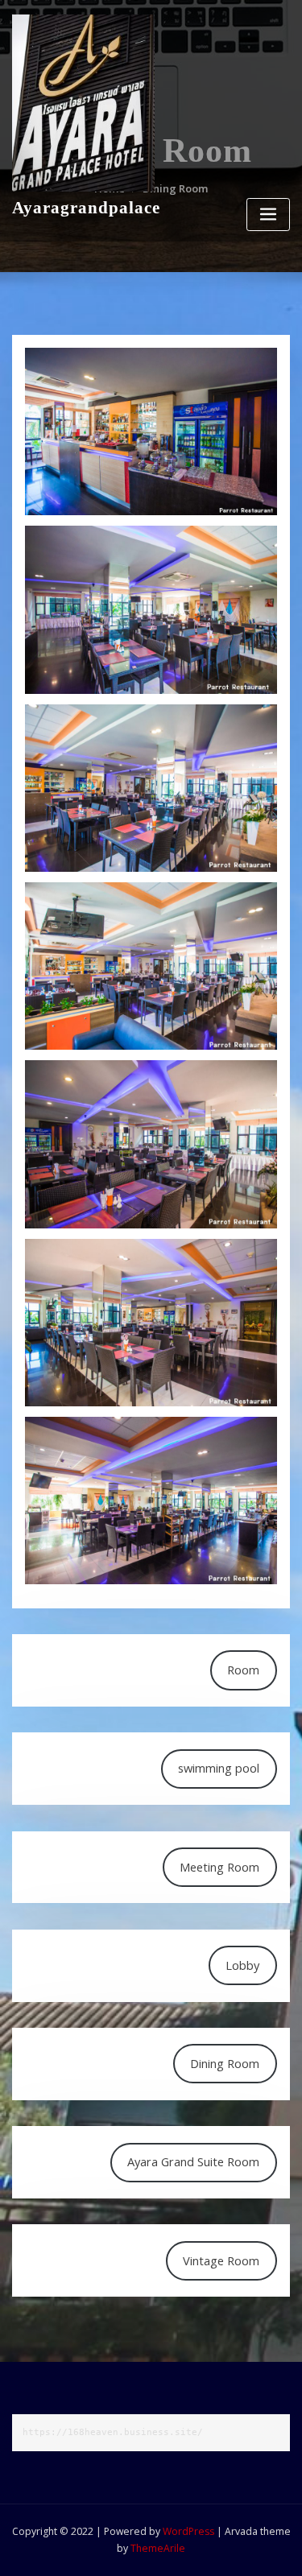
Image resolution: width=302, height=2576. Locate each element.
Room (243, 1670)
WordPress (188, 2531)
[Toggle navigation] (268, 215)
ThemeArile (158, 2548)
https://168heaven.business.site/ (113, 2432)
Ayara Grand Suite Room (193, 2161)
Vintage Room (221, 2260)
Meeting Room (219, 1867)
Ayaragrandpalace (86, 207)
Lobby (242, 1965)
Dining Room (225, 2063)
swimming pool (219, 1768)
